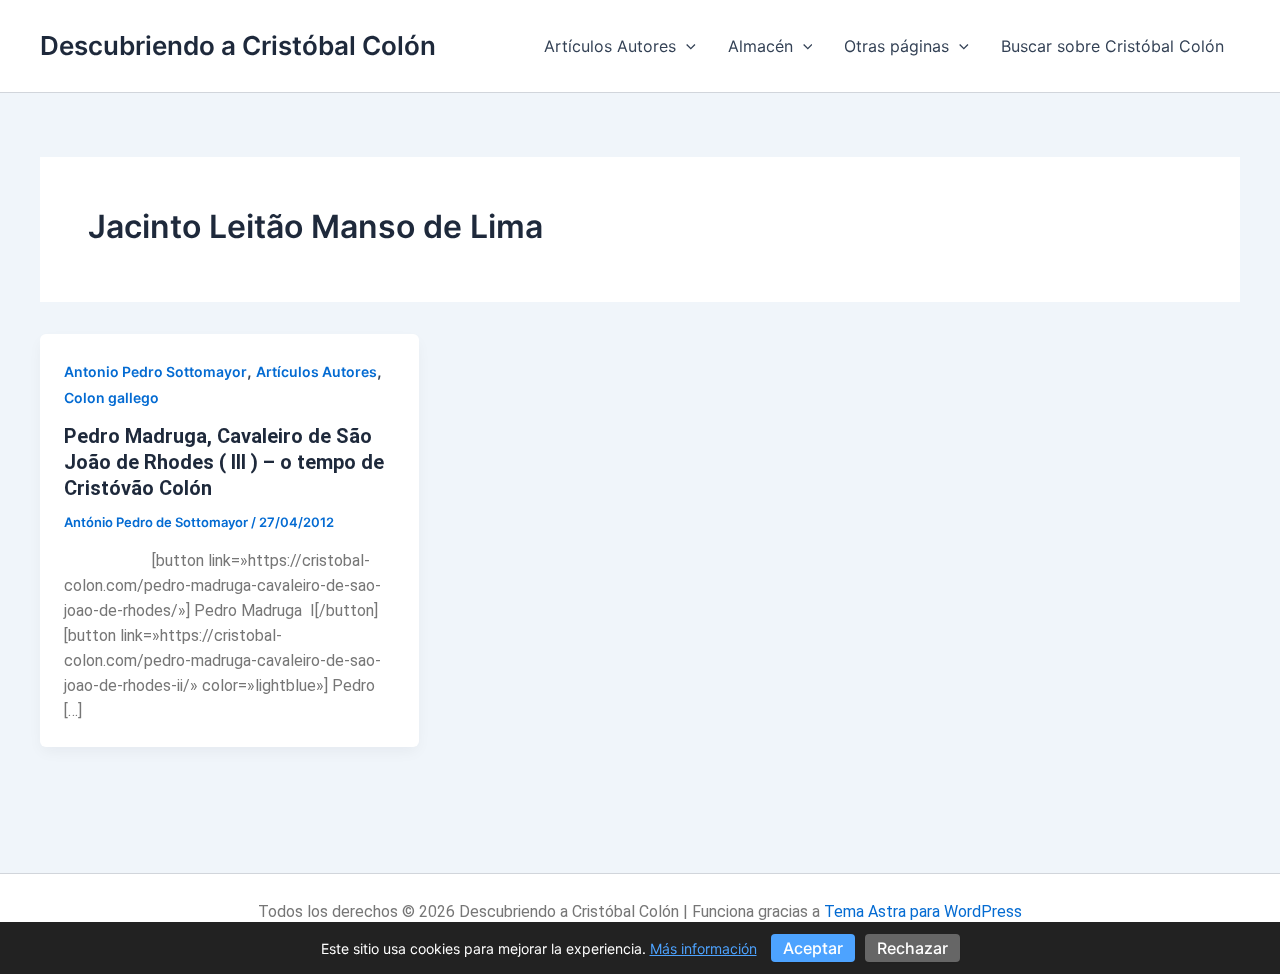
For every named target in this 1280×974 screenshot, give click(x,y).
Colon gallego (111, 397)
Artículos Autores (610, 46)
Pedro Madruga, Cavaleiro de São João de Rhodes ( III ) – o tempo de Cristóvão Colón (224, 462)
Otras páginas (896, 46)
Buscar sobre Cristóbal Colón (1112, 46)
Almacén (760, 46)
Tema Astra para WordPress (923, 911)
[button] (686, 46)
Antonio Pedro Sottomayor (155, 371)
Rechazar (912, 948)
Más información (703, 948)
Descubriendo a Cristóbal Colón (238, 45)
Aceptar (813, 948)
